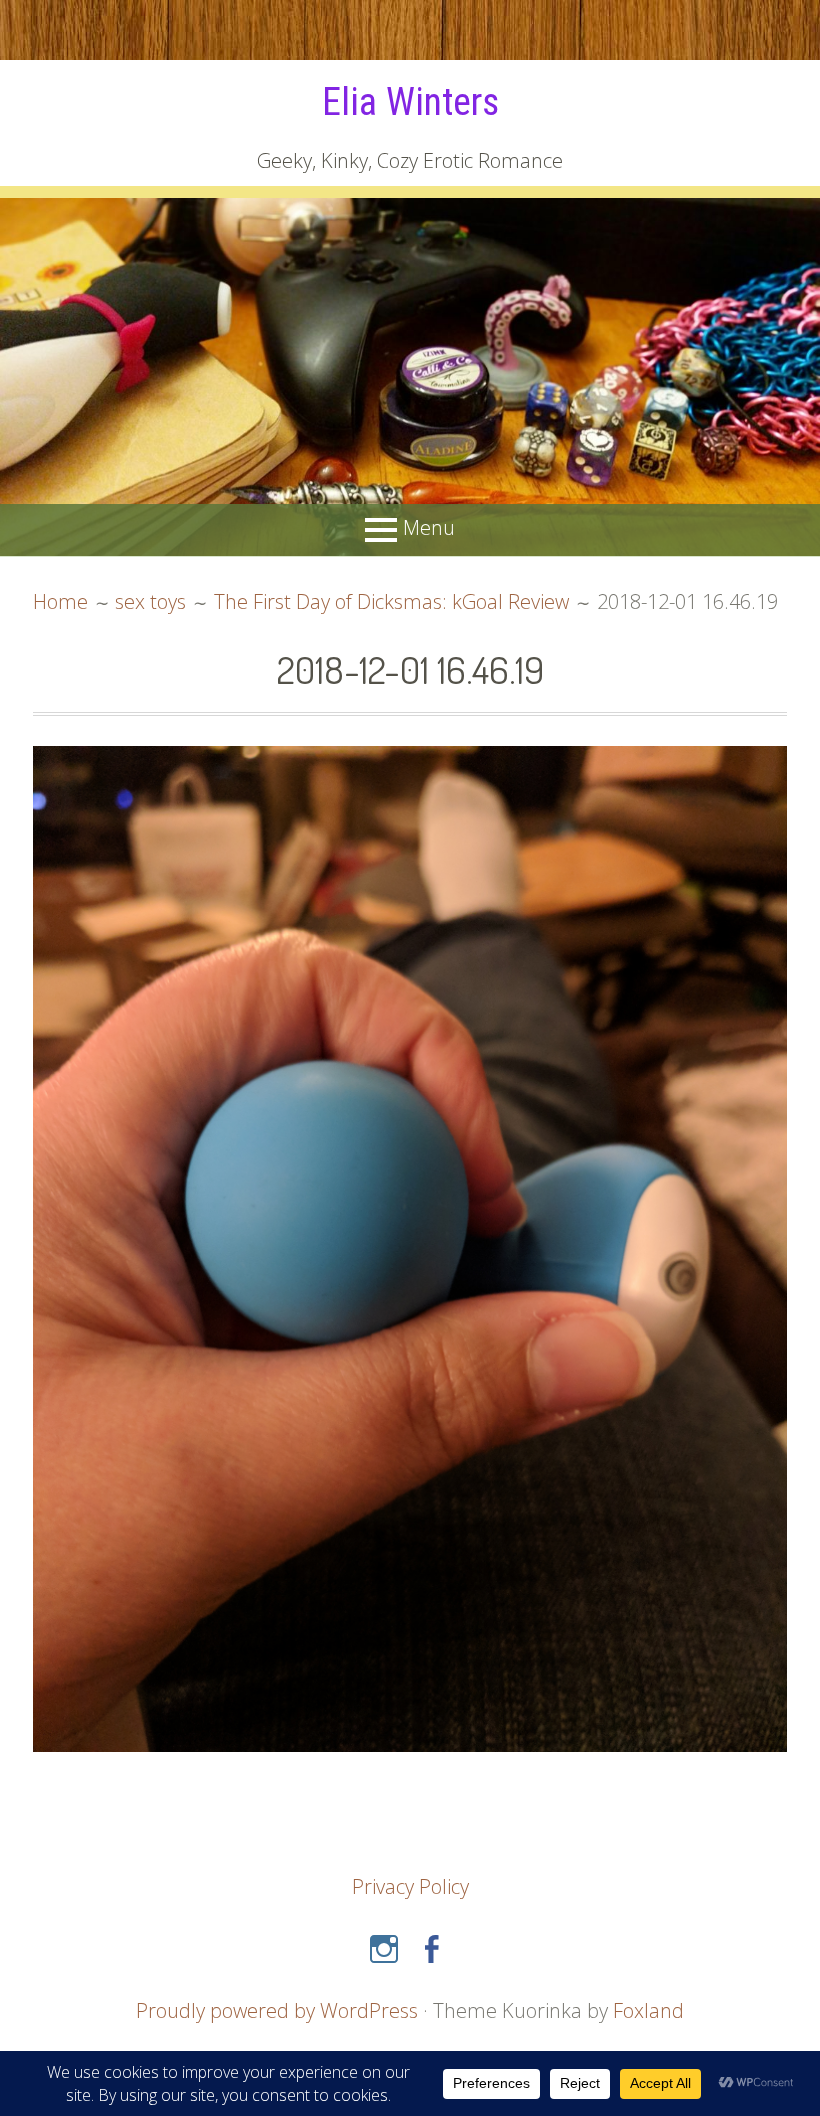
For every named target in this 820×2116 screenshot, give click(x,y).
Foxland (648, 2010)
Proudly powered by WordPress (277, 2010)
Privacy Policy (410, 1886)
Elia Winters (410, 102)
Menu (429, 527)
